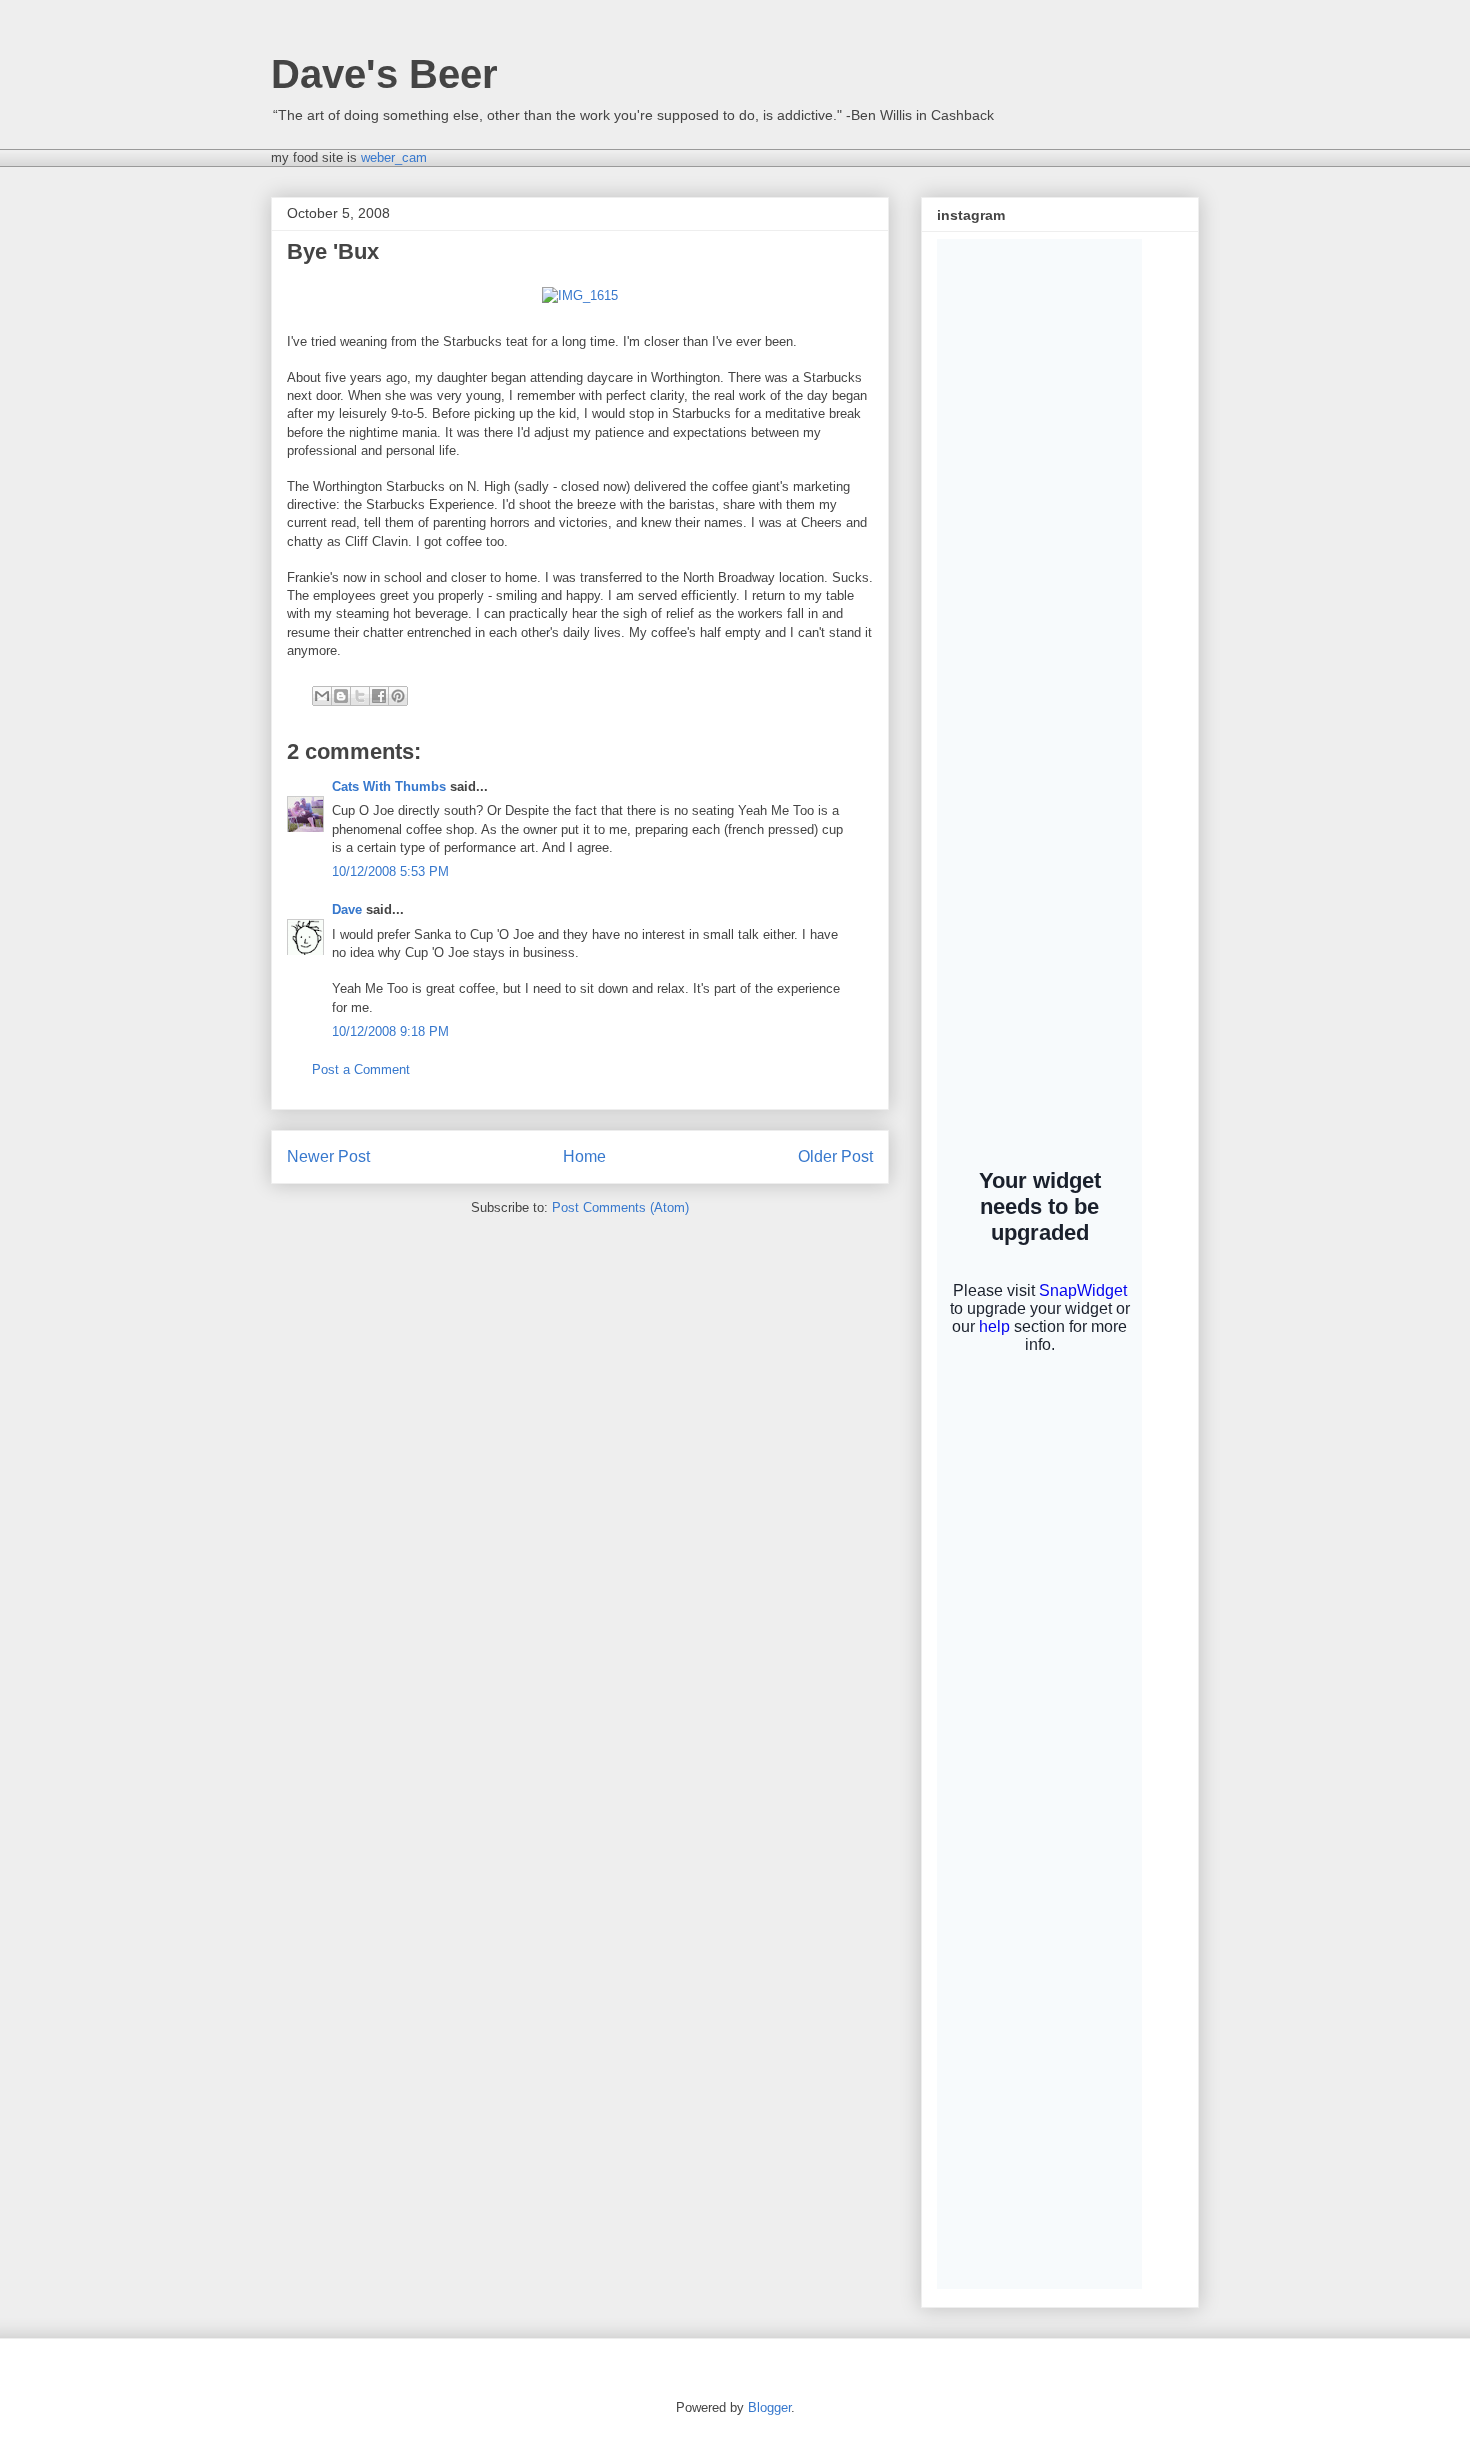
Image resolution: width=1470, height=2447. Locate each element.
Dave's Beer (384, 74)
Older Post (835, 1156)
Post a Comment (361, 1069)
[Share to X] (360, 696)
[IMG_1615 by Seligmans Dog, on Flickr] (580, 295)
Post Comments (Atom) (620, 1207)
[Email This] (322, 696)
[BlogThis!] (341, 696)
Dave (347, 909)
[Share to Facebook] (379, 696)
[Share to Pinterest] (398, 696)
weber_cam (394, 157)
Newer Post (328, 1156)
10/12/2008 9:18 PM (390, 1031)
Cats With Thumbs (389, 786)
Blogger (769, 2407)
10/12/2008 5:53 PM (390, 871)
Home (584, 1156)
